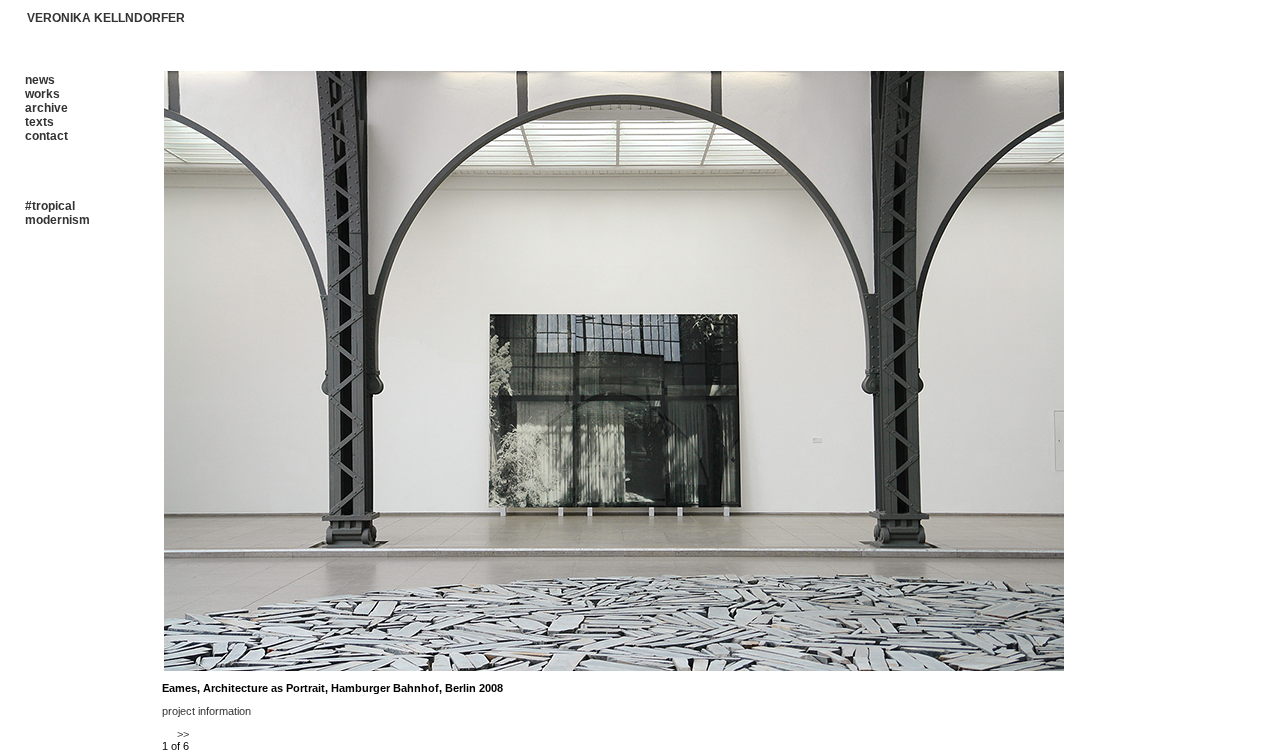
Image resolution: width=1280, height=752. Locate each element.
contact (46, 136)
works (42, 94)
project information (206, 711)
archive (46, 108)
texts (39, 122)
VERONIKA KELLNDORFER (106, 18)
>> (183, 734)
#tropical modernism (57, 213)
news (40, 80)
